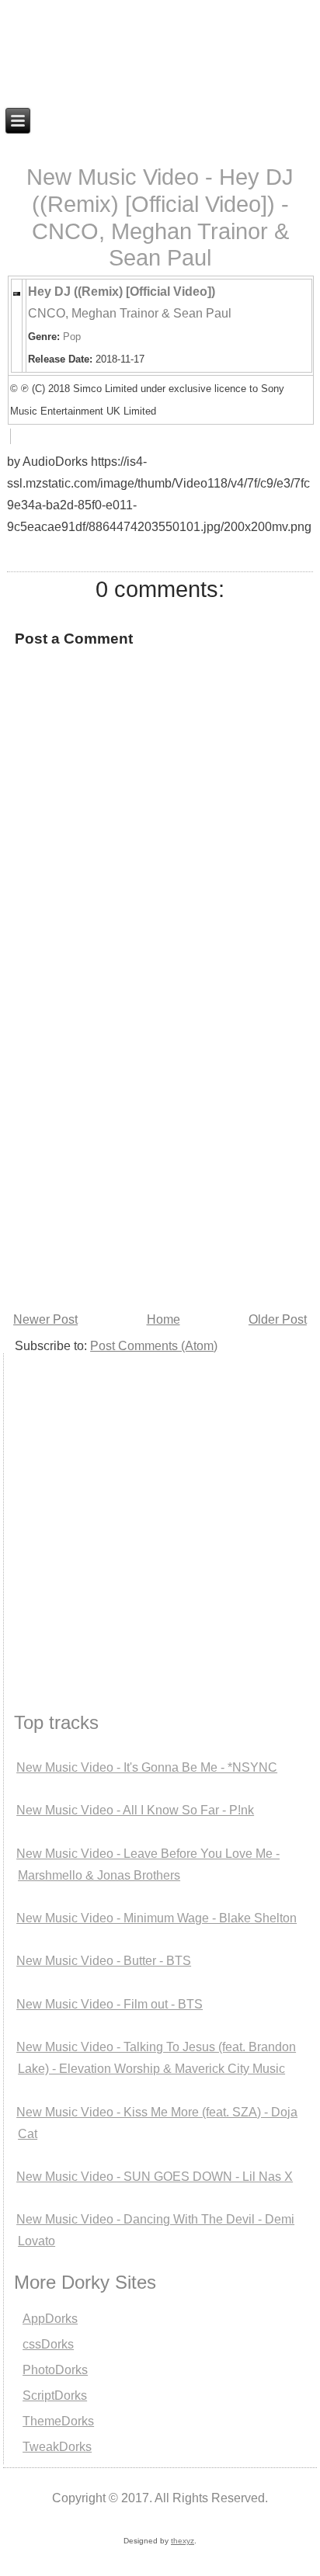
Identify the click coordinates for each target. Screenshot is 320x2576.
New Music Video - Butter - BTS (104, 1961)
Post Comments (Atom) (154, 1346)
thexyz (183, 2541)
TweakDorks (57, 2447)
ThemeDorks (58, 2421)
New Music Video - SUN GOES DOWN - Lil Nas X (155, 2177)
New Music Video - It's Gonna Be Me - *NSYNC (147, 1767)
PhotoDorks (55, 2370)
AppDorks (50, 2319)
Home (163, 1319)
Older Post (278, 1319)
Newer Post (45, 1319)
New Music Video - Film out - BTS (110, 2004)
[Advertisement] (160, 1140)
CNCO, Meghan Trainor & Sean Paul (130, 313)
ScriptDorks (55, 2395)
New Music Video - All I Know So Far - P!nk (135, 1810)
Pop (72, 337)
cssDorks (48, 2344)
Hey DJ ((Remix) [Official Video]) (122, 292)
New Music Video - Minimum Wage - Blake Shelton (157, 1918)
